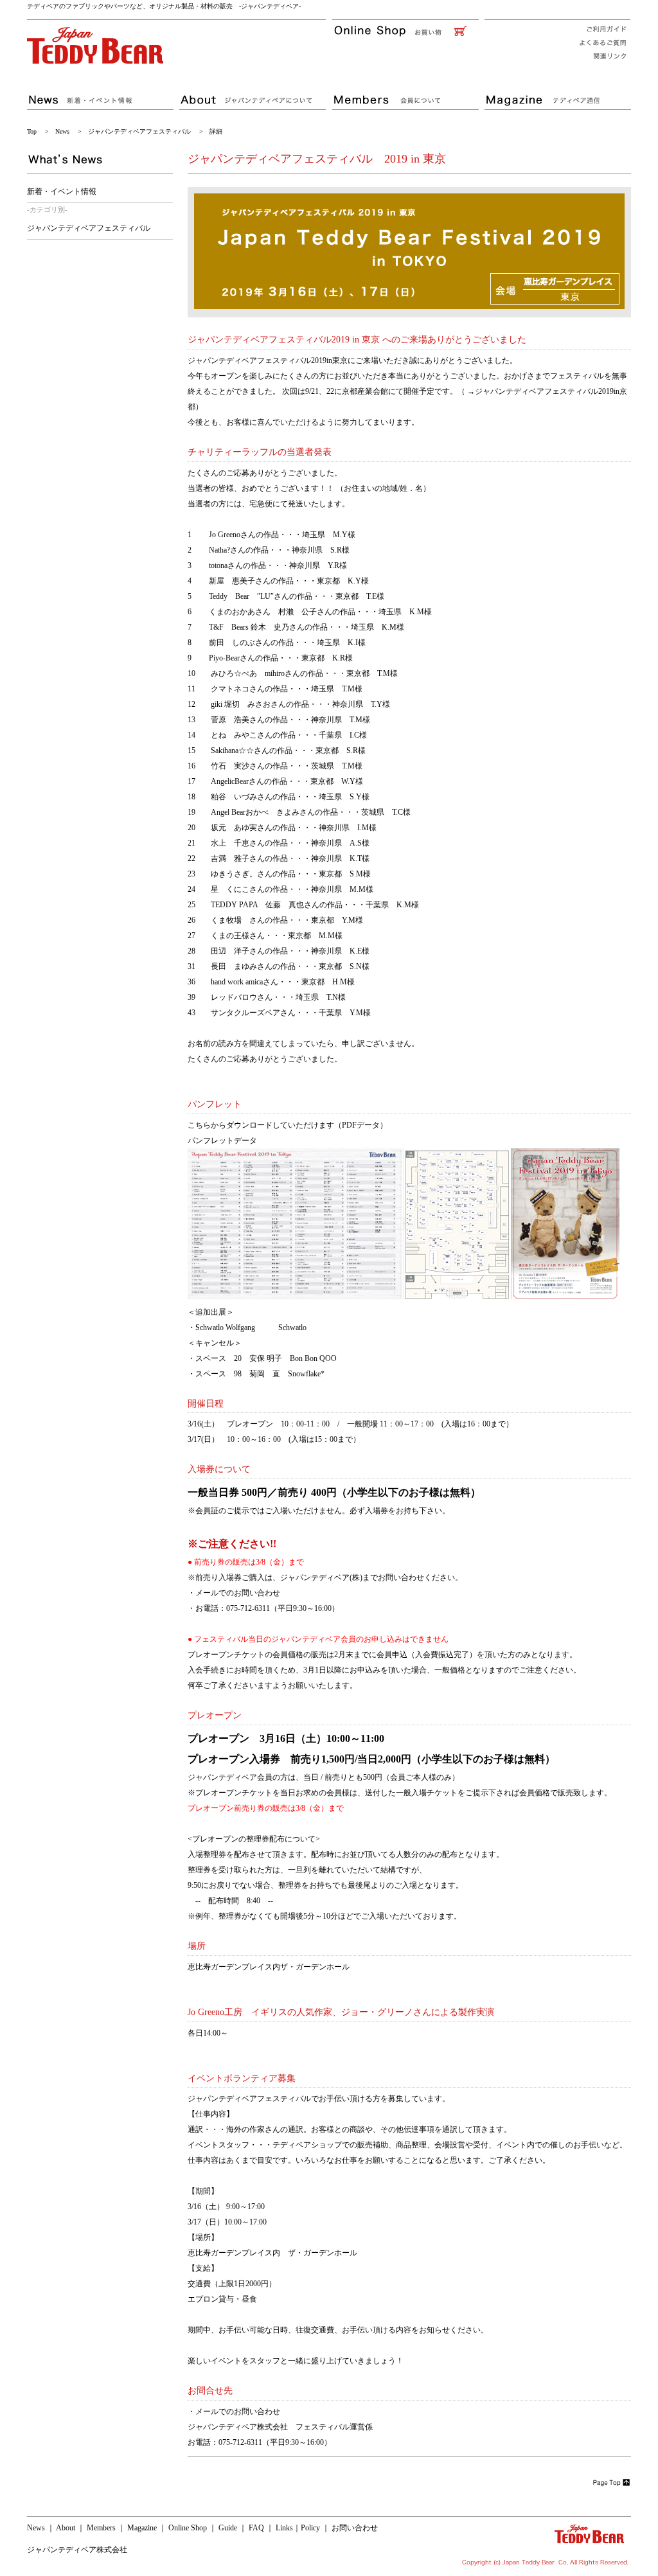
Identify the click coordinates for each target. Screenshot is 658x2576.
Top (32, 131)
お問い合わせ (355, 2528)
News (62, 131)
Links (284, 2528)
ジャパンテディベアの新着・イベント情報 (102, 94)
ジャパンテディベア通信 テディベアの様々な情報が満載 (557, 94)
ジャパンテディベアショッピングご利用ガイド (599, 28)
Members (101, 2528)
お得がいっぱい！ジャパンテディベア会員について (408, 94)
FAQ (256, 2528)
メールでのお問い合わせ (238, 1593)
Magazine (142, 2528)
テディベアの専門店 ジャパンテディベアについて (255, 94)
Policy (310, 2528)
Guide (228, 2528)
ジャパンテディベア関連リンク (599, 57)
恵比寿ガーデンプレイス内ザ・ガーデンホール (269, 1967)
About (66, 2528)
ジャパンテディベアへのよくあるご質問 (599, 43)
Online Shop (188, 2528)
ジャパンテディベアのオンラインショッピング (408, 31)
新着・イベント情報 (62, 191)
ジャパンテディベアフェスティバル (139, 131)
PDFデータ (361, 1125)
